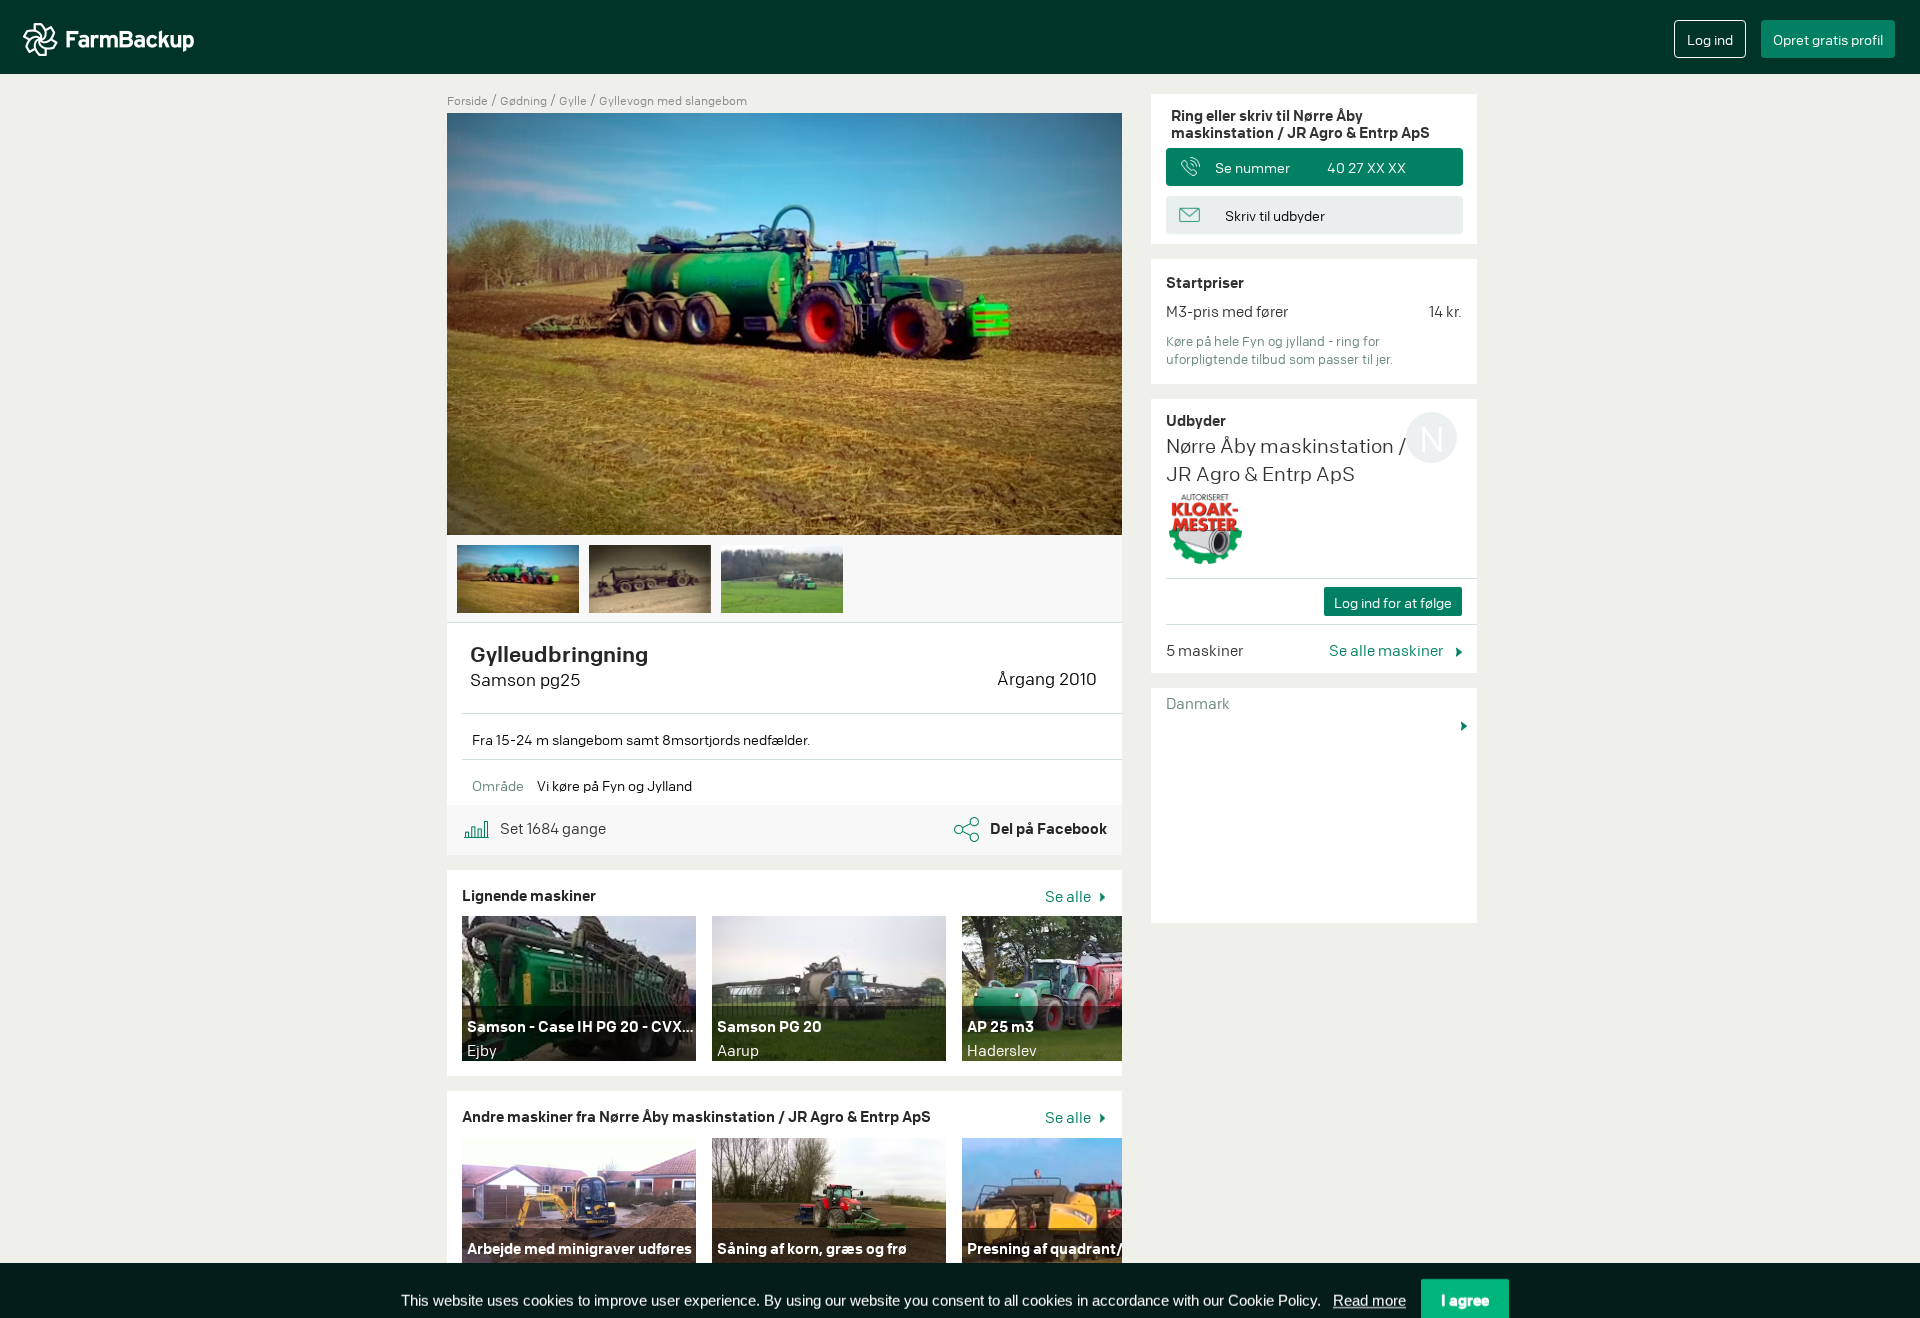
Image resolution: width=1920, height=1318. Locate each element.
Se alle (1069, 896)
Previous (417, 326)
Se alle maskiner (1387, 650)
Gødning (525, 100)
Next (1152, 326)
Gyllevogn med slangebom (673, 100)
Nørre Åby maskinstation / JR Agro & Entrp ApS (1286, 460)
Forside (467, 100)
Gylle (574, 100)
